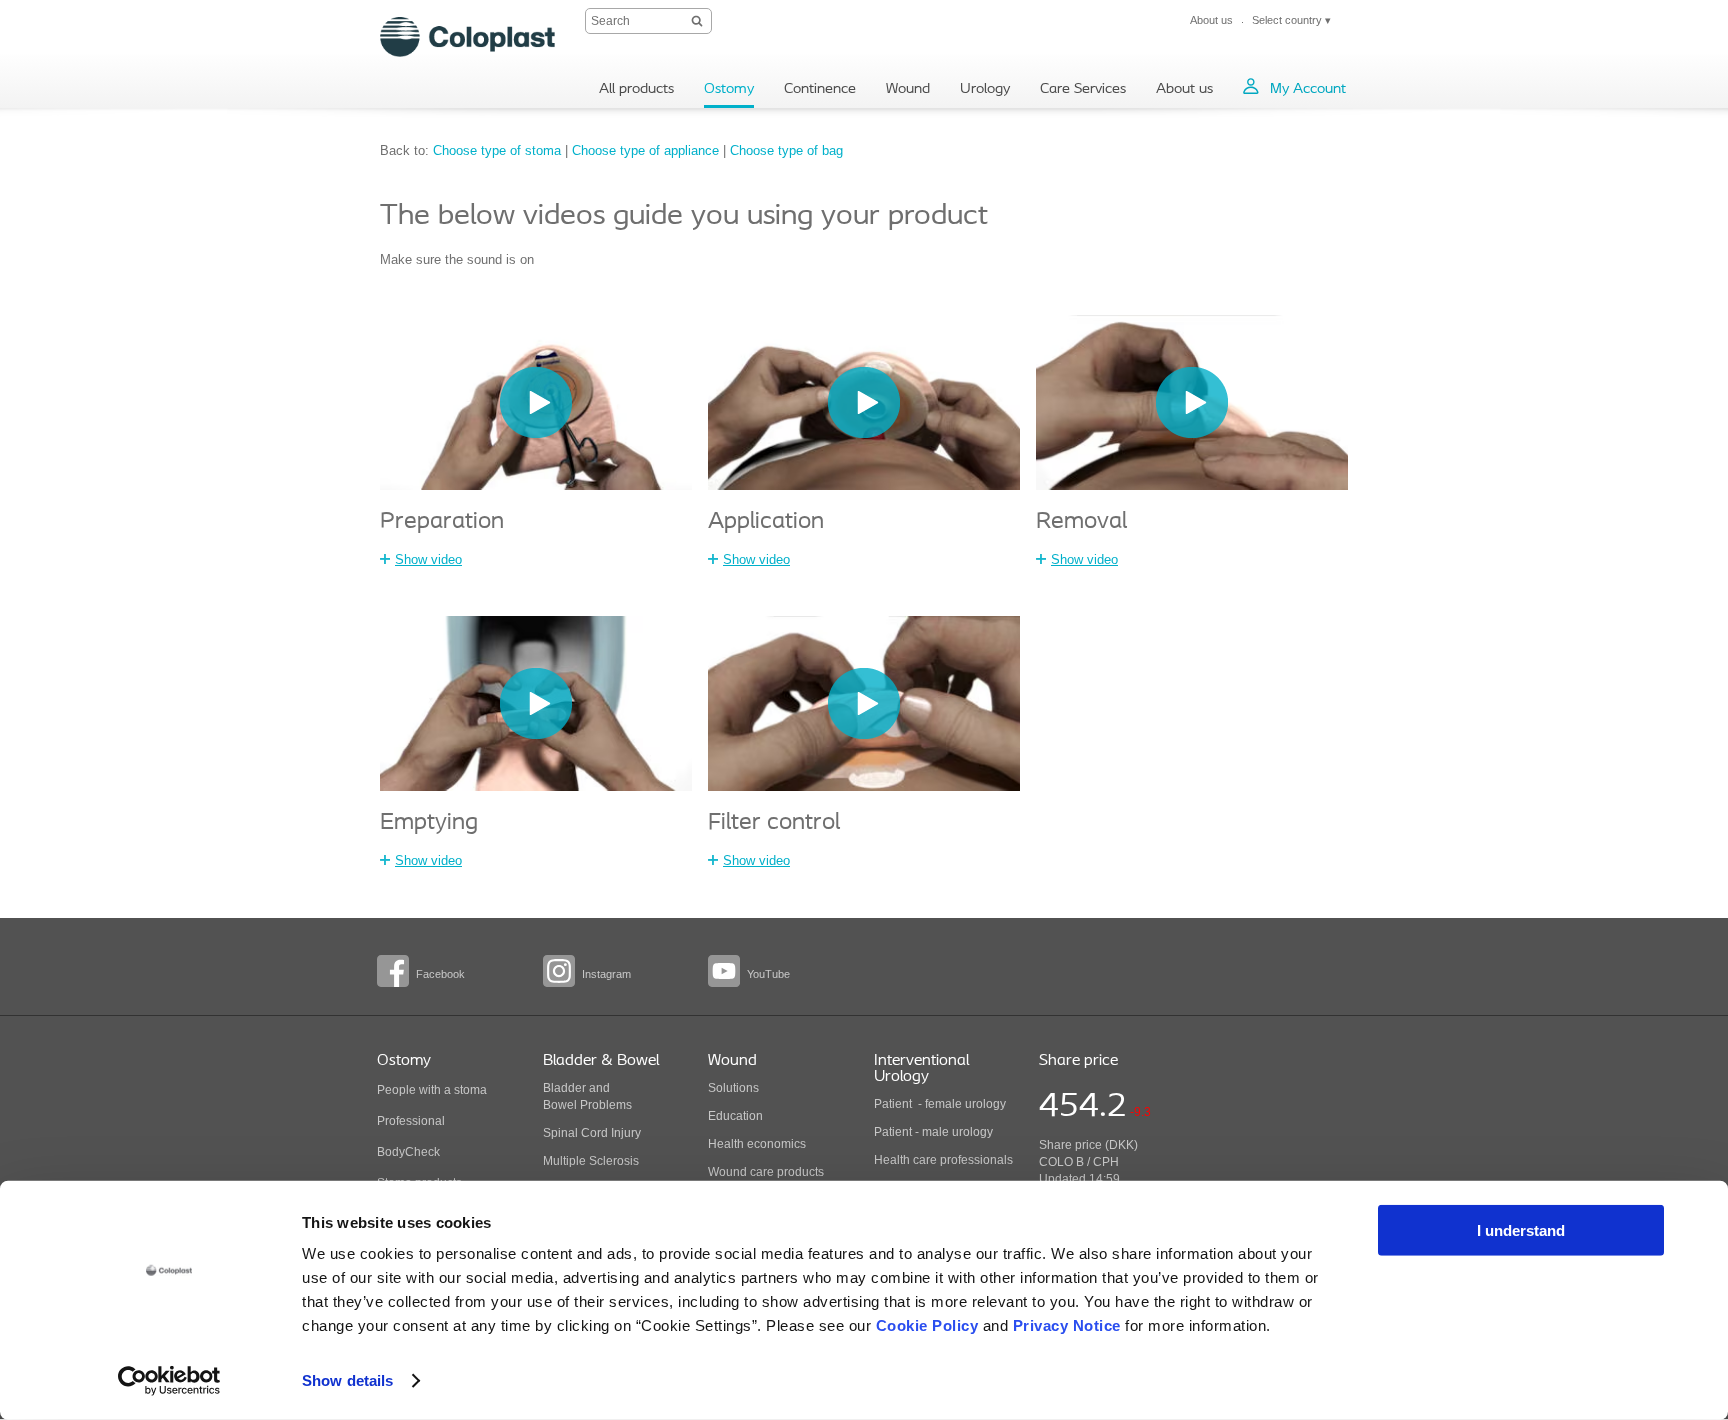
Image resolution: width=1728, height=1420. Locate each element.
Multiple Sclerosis (591, 1161)
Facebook (440, 974)
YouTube (768, 974)
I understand (1521, 1230)
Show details (347, 1380)
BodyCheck (408, 1152)
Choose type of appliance (645, 150)
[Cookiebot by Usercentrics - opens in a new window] (169, 1381)
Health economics (757, 1144)
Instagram (606, 974)
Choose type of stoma (497, 150)
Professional (411, 1121)
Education (735, 1116)
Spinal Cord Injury (592, 1133)
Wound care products (766, 1172)
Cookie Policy (927, 1325)
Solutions (733, 1088)
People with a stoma (432, 1090)
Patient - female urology (940, 1104)
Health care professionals (943, 1160)
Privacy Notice (1067, 1325)
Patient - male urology (935, 1132)
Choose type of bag (786, 150)
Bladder (564, 1088)
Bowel (560, 1105)
